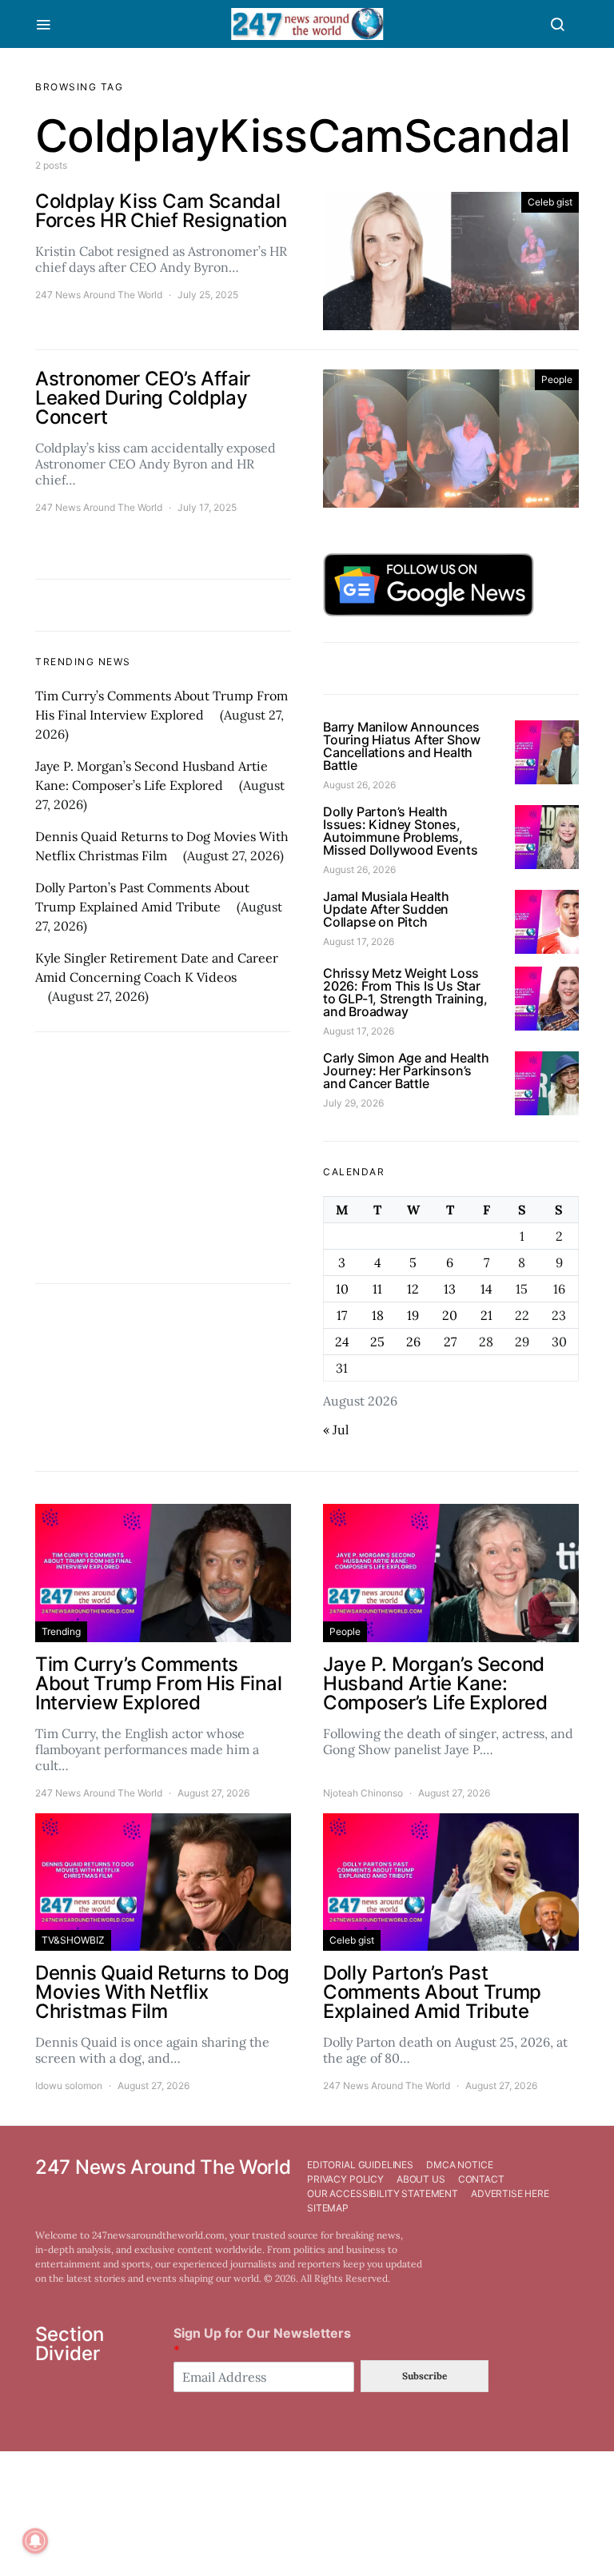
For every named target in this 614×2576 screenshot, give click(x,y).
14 (486, 1289)
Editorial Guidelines (360, 2165)
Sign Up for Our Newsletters (262, 2341)
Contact (481, 2179)
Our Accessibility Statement (383, 2193)
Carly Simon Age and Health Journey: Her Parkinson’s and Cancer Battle (406, 1071)
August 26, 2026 (359, 785)
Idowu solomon (69, 2086)
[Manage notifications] (35, 2541)
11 (377, 1289)
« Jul (336, 1430)
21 (486, 1315)
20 (450, 1315)
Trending (61, 1631)
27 (450, 1342)
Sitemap (328, 2208)
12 (413, 1289)
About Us (421, 2179)
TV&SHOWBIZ (73, 1940)
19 (413, 1315)
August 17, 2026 (359, 941)
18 (378, 1315)
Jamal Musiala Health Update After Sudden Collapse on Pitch (386, 909)
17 (342, 1315)
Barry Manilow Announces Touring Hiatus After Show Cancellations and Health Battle (402, 746)
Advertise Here (510, 2193)
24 (342, 1342)
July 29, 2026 (353, 1103)
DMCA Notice (459, 2165)
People (557, 379)
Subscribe (425, 2376)
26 (413, 1342)
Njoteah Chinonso (363, 1793)
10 (342, 1289)
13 (450, 1289)
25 (377, 1342)
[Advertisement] (163, 1158)
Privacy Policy (345, 2179)
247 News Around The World (99, 295)
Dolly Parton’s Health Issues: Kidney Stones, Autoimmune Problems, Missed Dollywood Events (400, 831)
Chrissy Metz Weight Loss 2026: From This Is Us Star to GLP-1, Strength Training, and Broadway (405, 992)
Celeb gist (550, 202)
